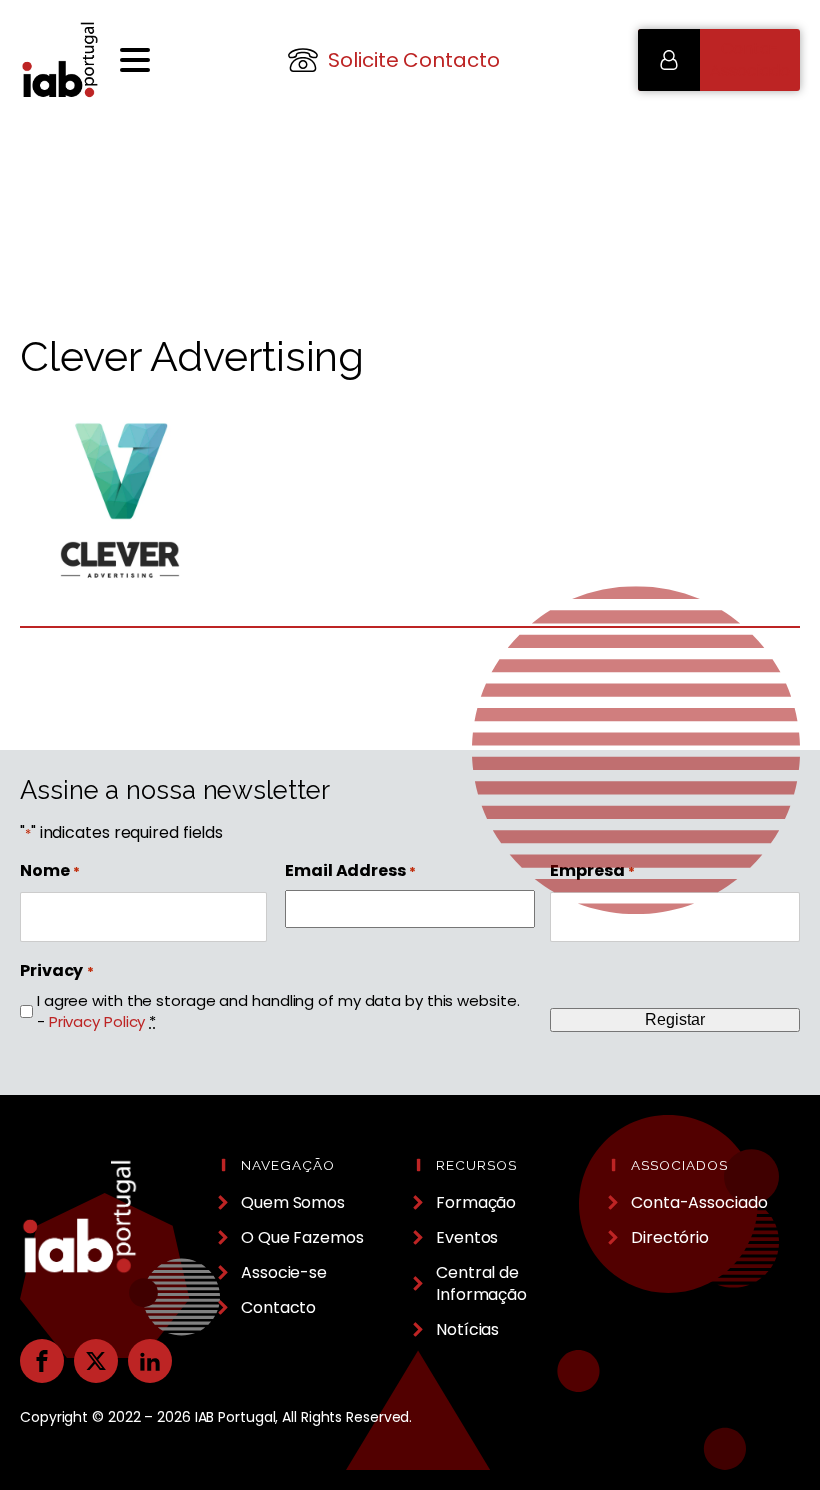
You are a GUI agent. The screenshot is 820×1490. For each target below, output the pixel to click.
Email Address (350, 871)
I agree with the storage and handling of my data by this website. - (278, 1011)
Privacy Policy (97, 1021)
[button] (719, 60)
